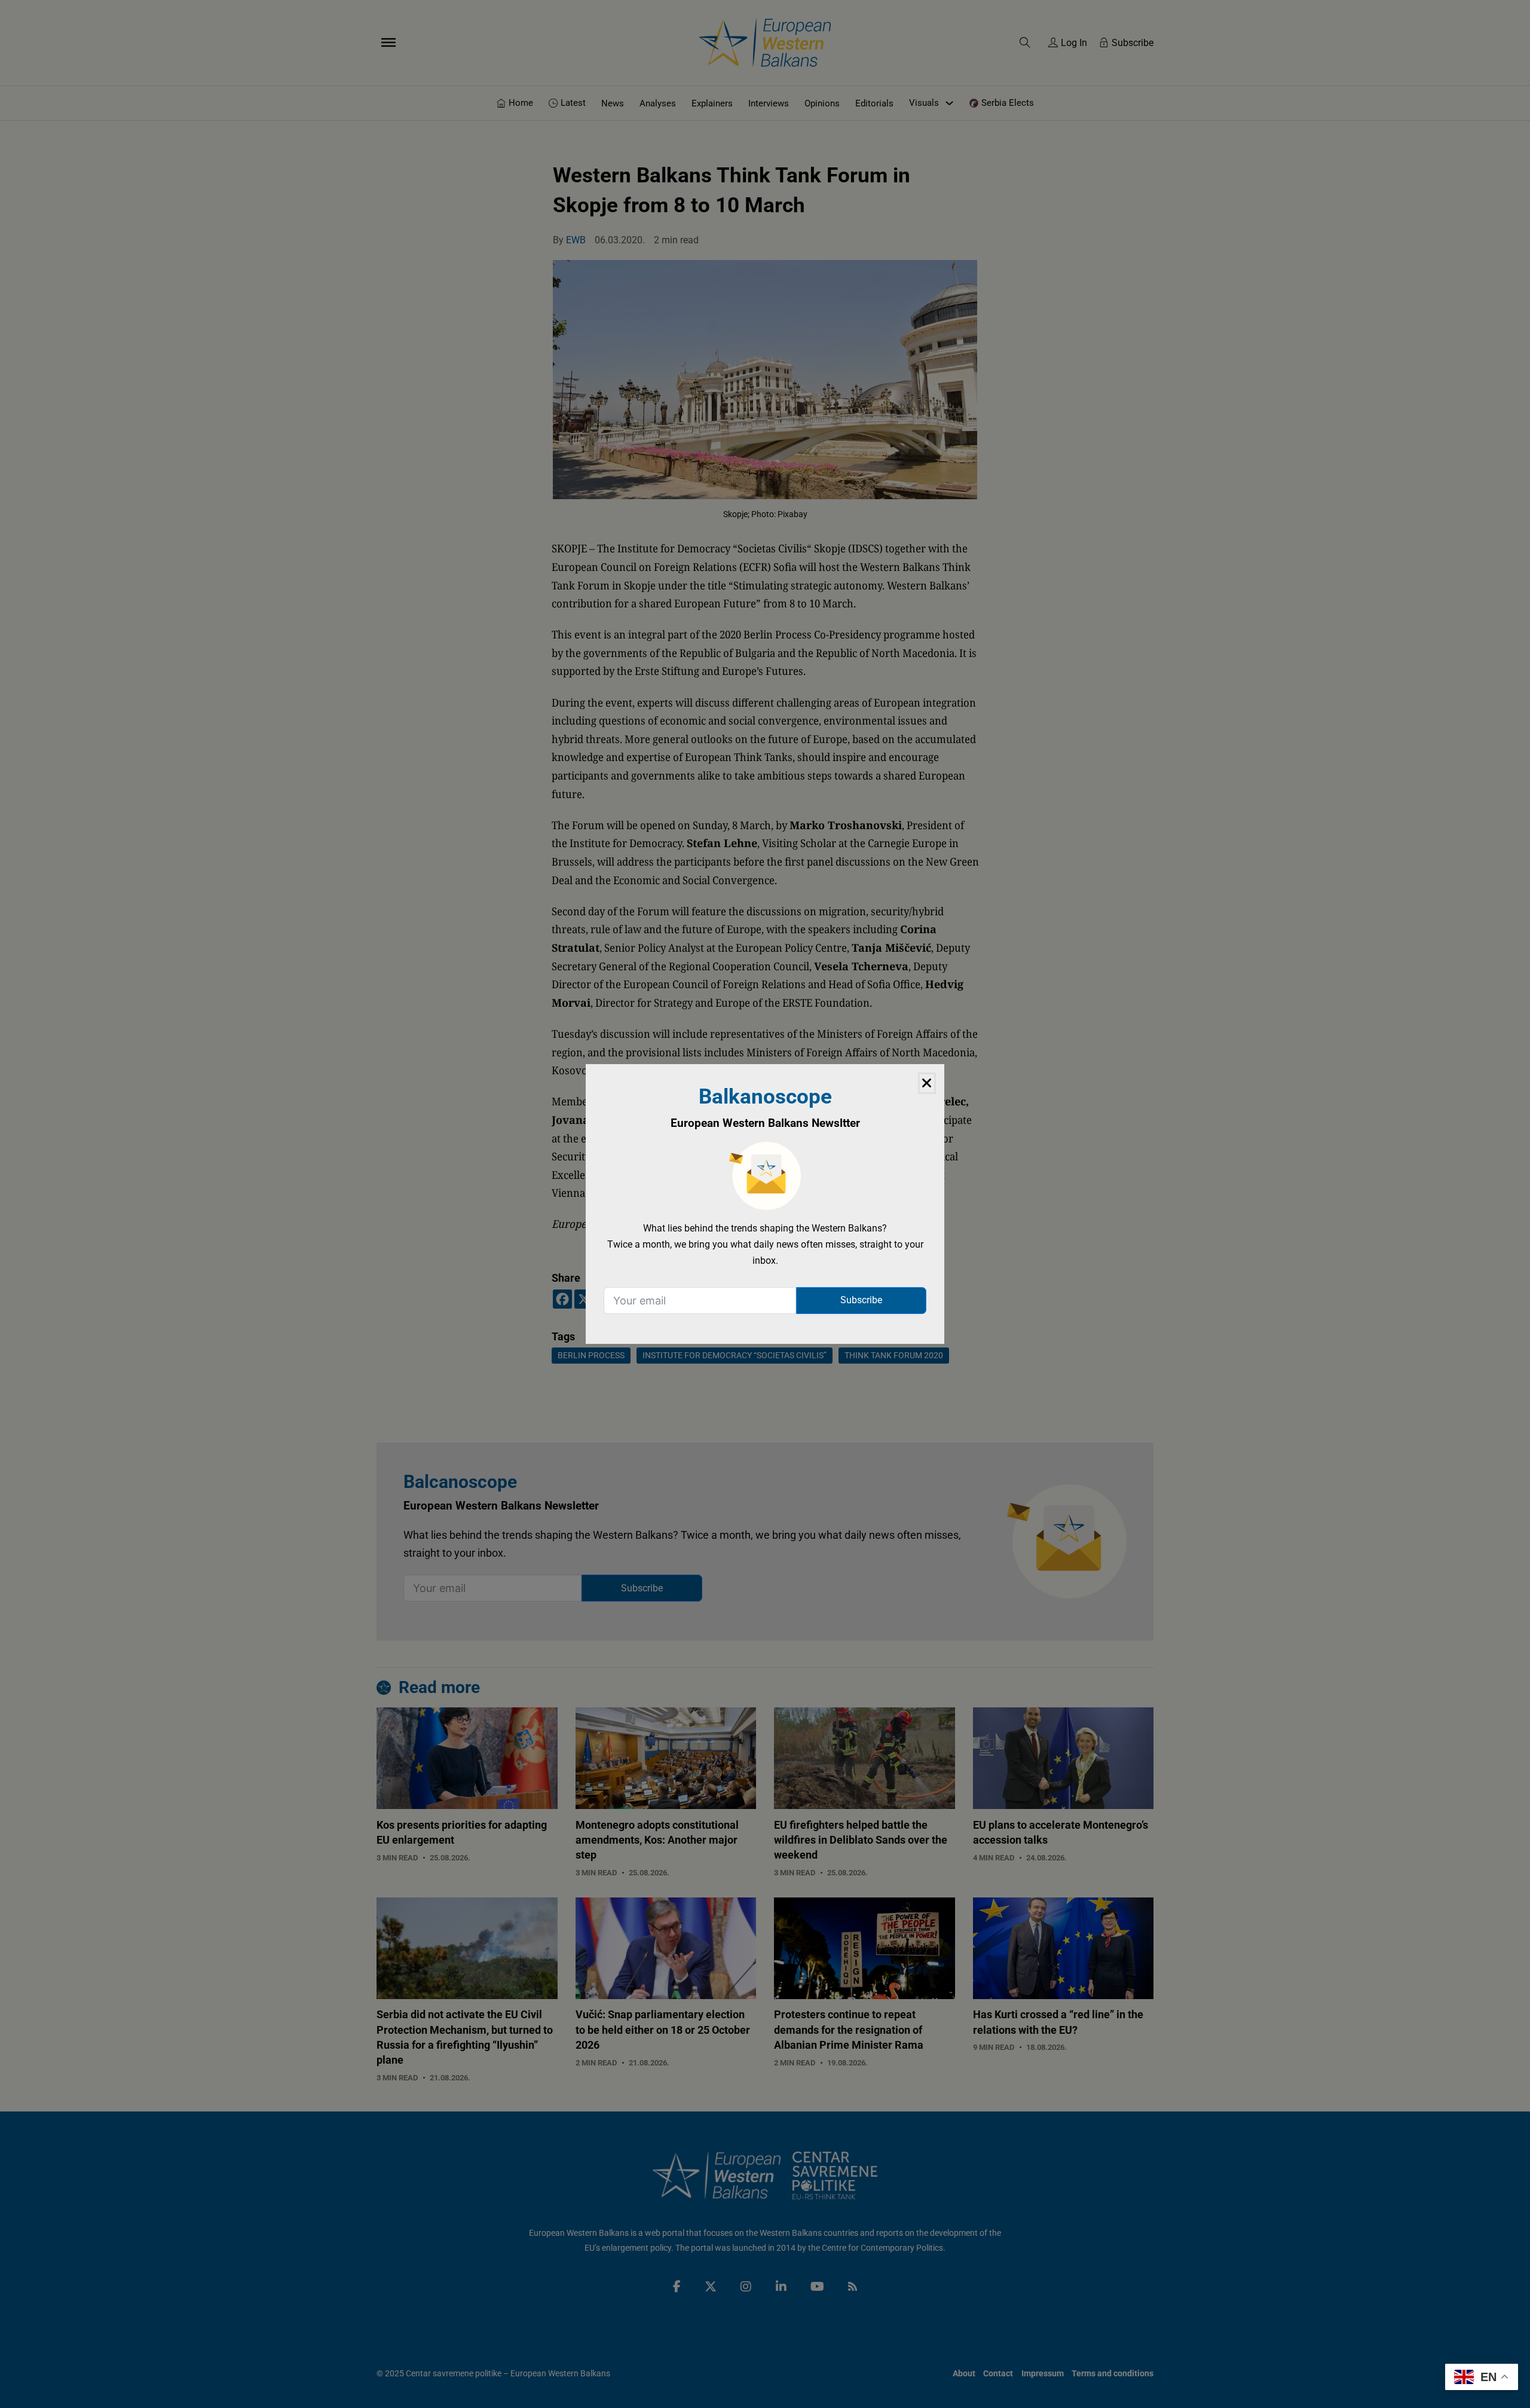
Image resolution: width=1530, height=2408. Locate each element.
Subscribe (861, 1300)
